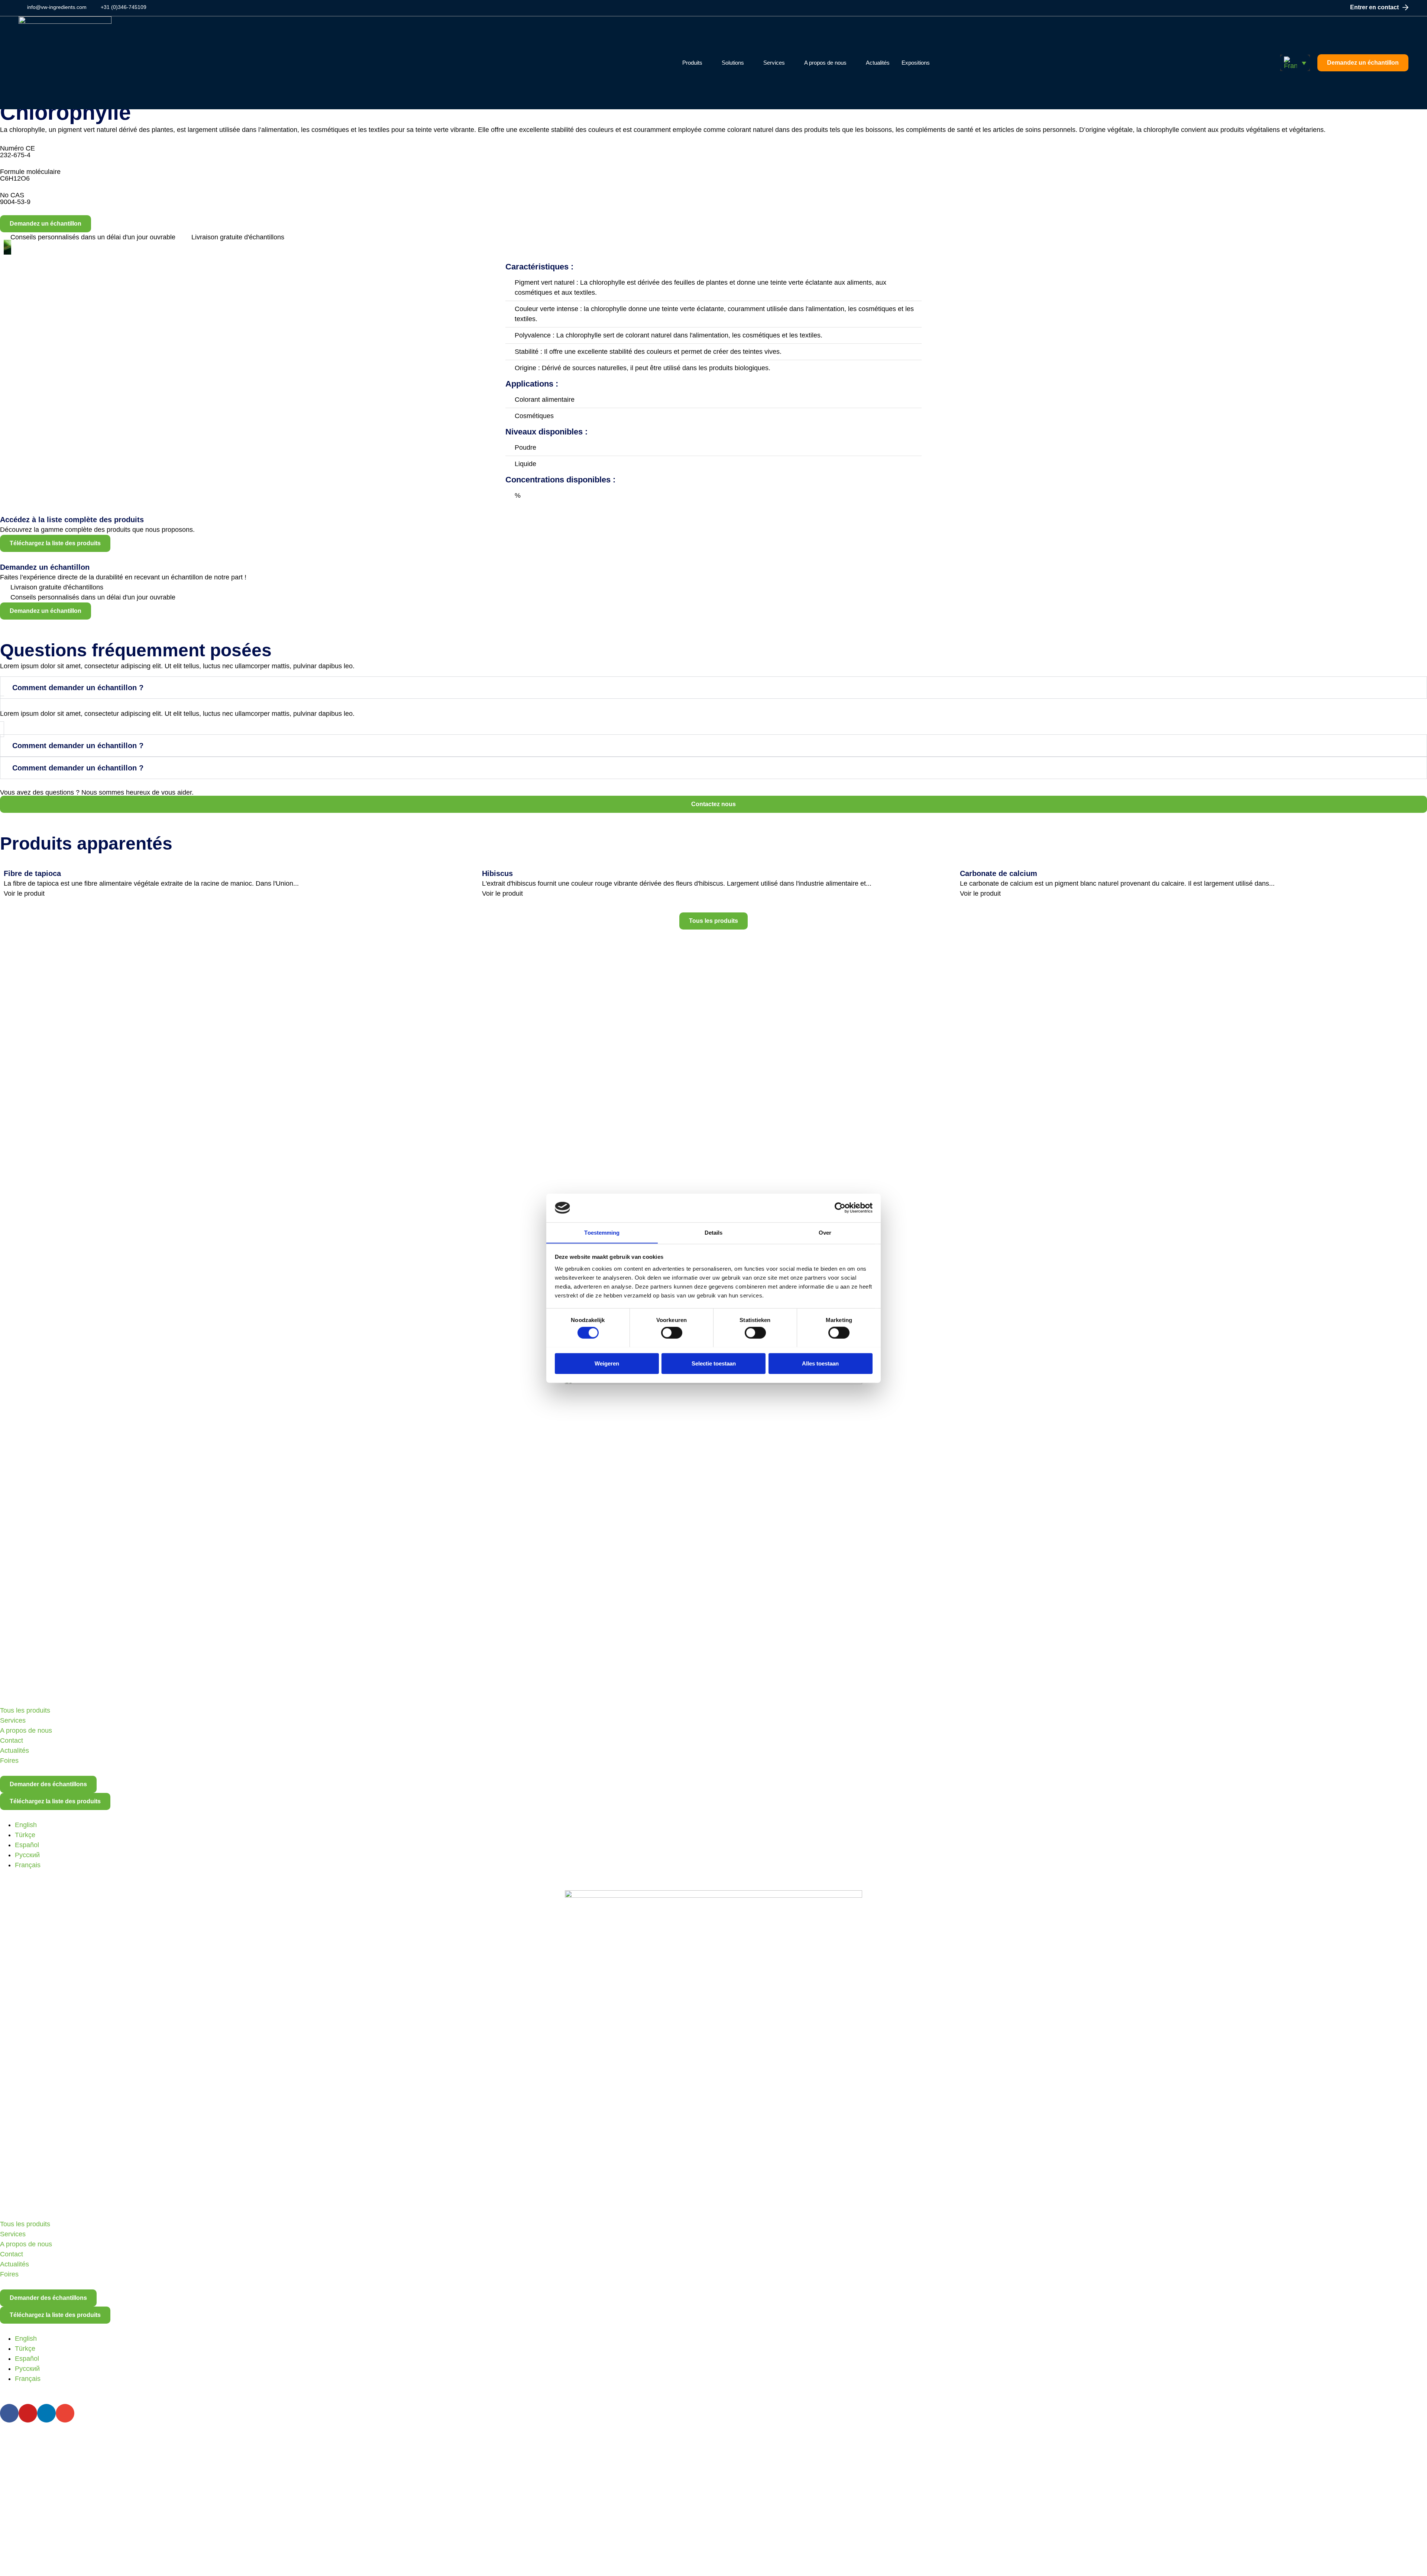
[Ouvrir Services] (789, 63)
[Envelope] (65, 2413)
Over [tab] (825, 1232)
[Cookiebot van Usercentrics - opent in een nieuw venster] (840, 1208)
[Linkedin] (46, 2413)
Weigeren (607, 1363)
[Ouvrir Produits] (707, 63)
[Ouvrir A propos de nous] (851, 63)
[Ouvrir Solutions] (749, 63)
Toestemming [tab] (602, 1232)
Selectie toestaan (714, 1363)
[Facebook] (9, 2413)
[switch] (672, 1332)
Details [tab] (714, 1232)
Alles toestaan (820, 1363)
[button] (1295, 63)
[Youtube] (28, 2413)
